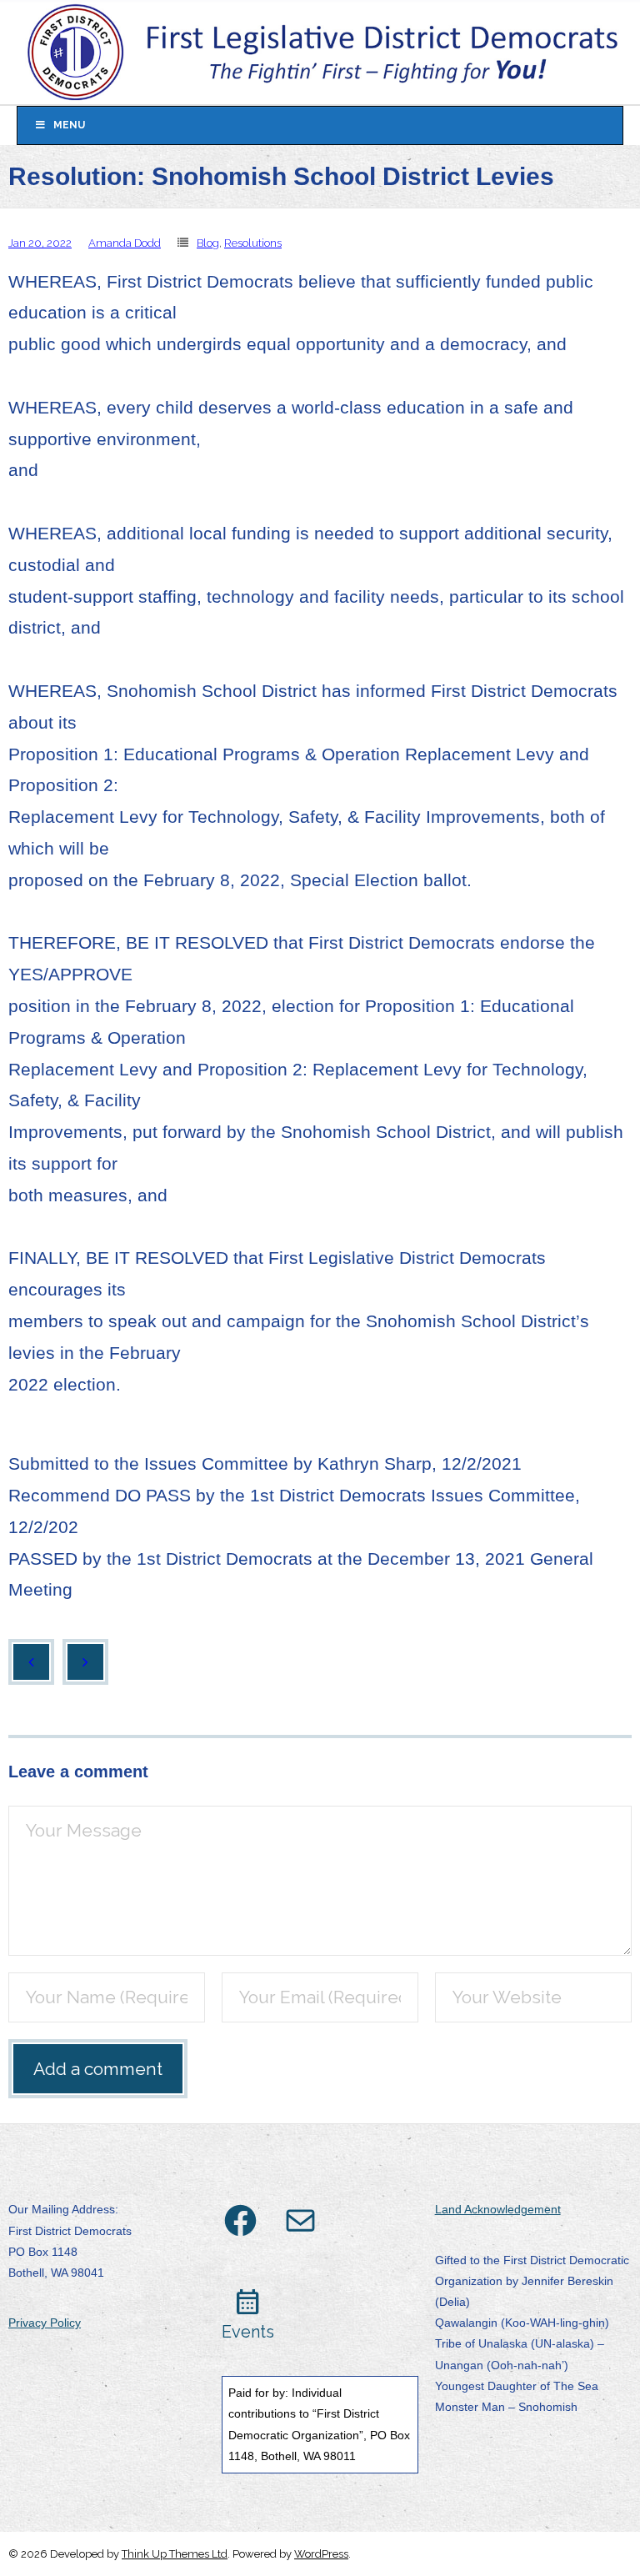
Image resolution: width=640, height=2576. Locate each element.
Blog (208, 243)
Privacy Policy (45, 2323)
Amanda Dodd (125, 243)
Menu (69, 125)
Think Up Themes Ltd (175, 2554)
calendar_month (248, 2302)
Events (248, 2332)
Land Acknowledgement (498, 2209)
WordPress (321, 2554)
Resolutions (253, 243)
